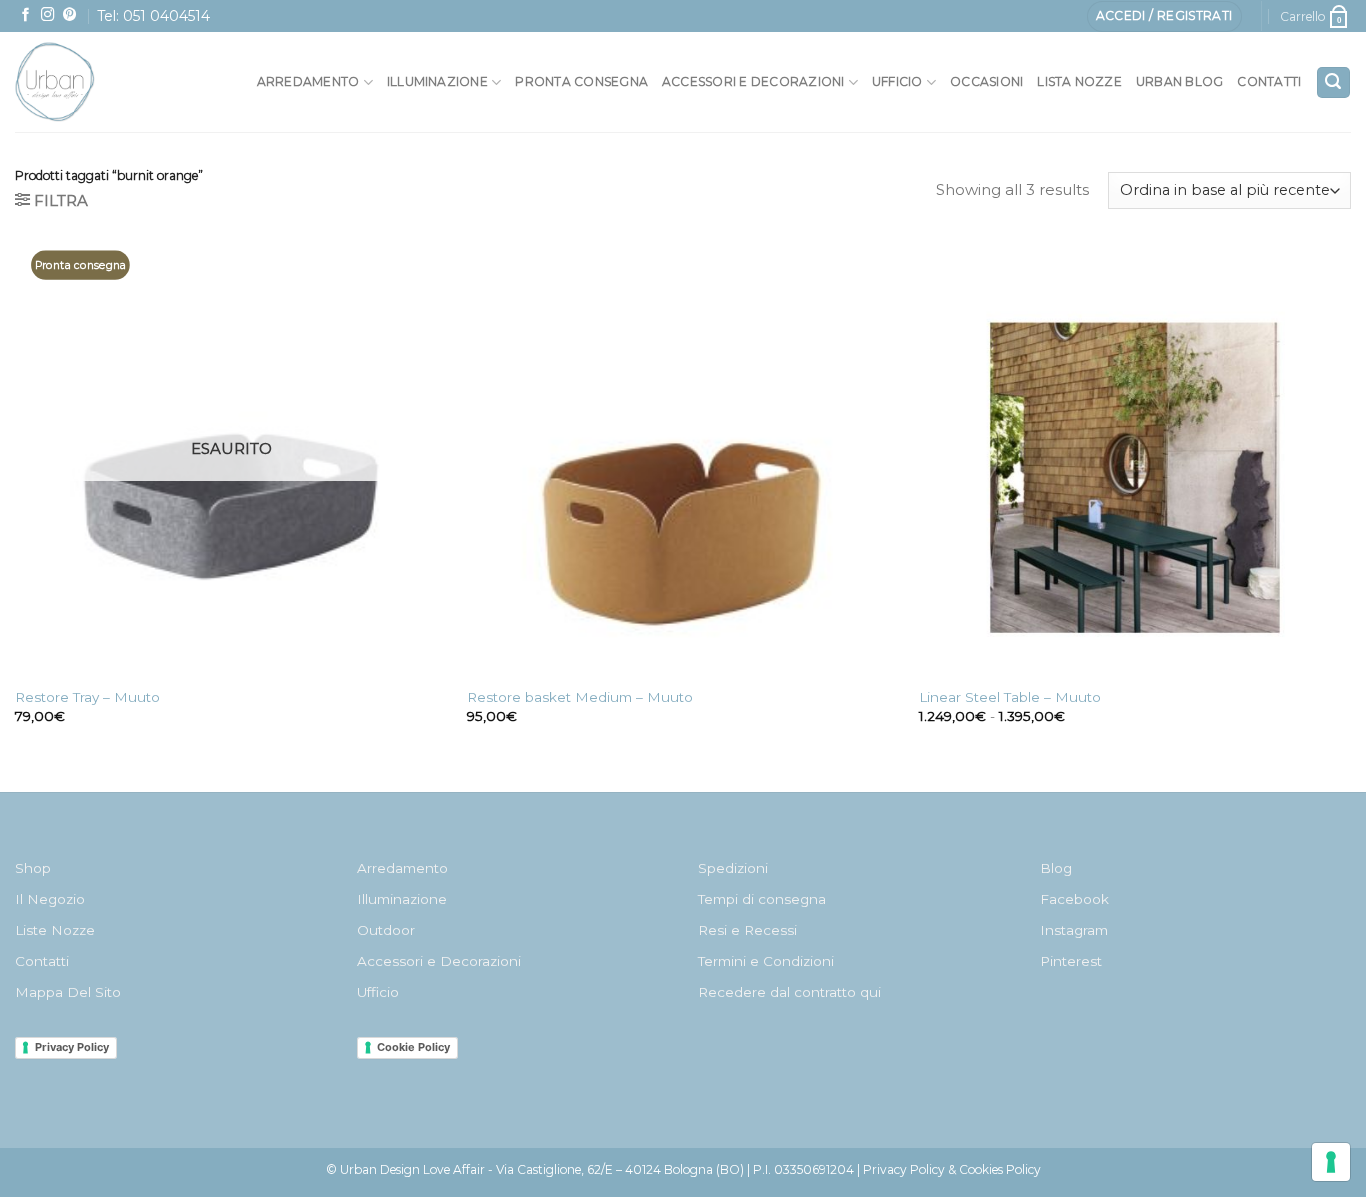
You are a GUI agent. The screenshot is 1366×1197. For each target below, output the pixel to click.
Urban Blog (1179, 81)
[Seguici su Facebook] (26, 15)
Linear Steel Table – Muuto (1010, 697)
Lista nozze (1079, 81)
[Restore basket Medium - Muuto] (683, 460)
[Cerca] (1333, 82)
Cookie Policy (413, 1047)
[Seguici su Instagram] (48, 15)
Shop (33, 868)
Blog (1056, 868)
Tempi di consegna (762, 899)
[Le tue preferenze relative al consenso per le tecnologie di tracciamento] (1331, 1162)
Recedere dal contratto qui (789, 992)
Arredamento (308, 81)
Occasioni (986, 81)
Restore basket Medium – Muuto (580, 697)
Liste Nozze (55, 930)
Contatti (1269, 81)
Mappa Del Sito (68, 992)
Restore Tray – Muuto (87, 697)
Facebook (1074, 899)
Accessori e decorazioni (753, 81)
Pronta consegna (581, 81)
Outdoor (386, 930)
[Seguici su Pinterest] (70, 15)
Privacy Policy (72, 1047)
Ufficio (897, 81)
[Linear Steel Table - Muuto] (1135, 460)
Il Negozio (50, 899)
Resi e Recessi (747, 930)
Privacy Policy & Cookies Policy (952, 1169)
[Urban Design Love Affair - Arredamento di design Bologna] (99, 82)
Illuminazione (437, 81)
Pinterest (1071, 961)
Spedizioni (733, 868)
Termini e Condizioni (766, 961)
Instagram (1074, 930)
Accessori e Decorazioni (439, 961)
